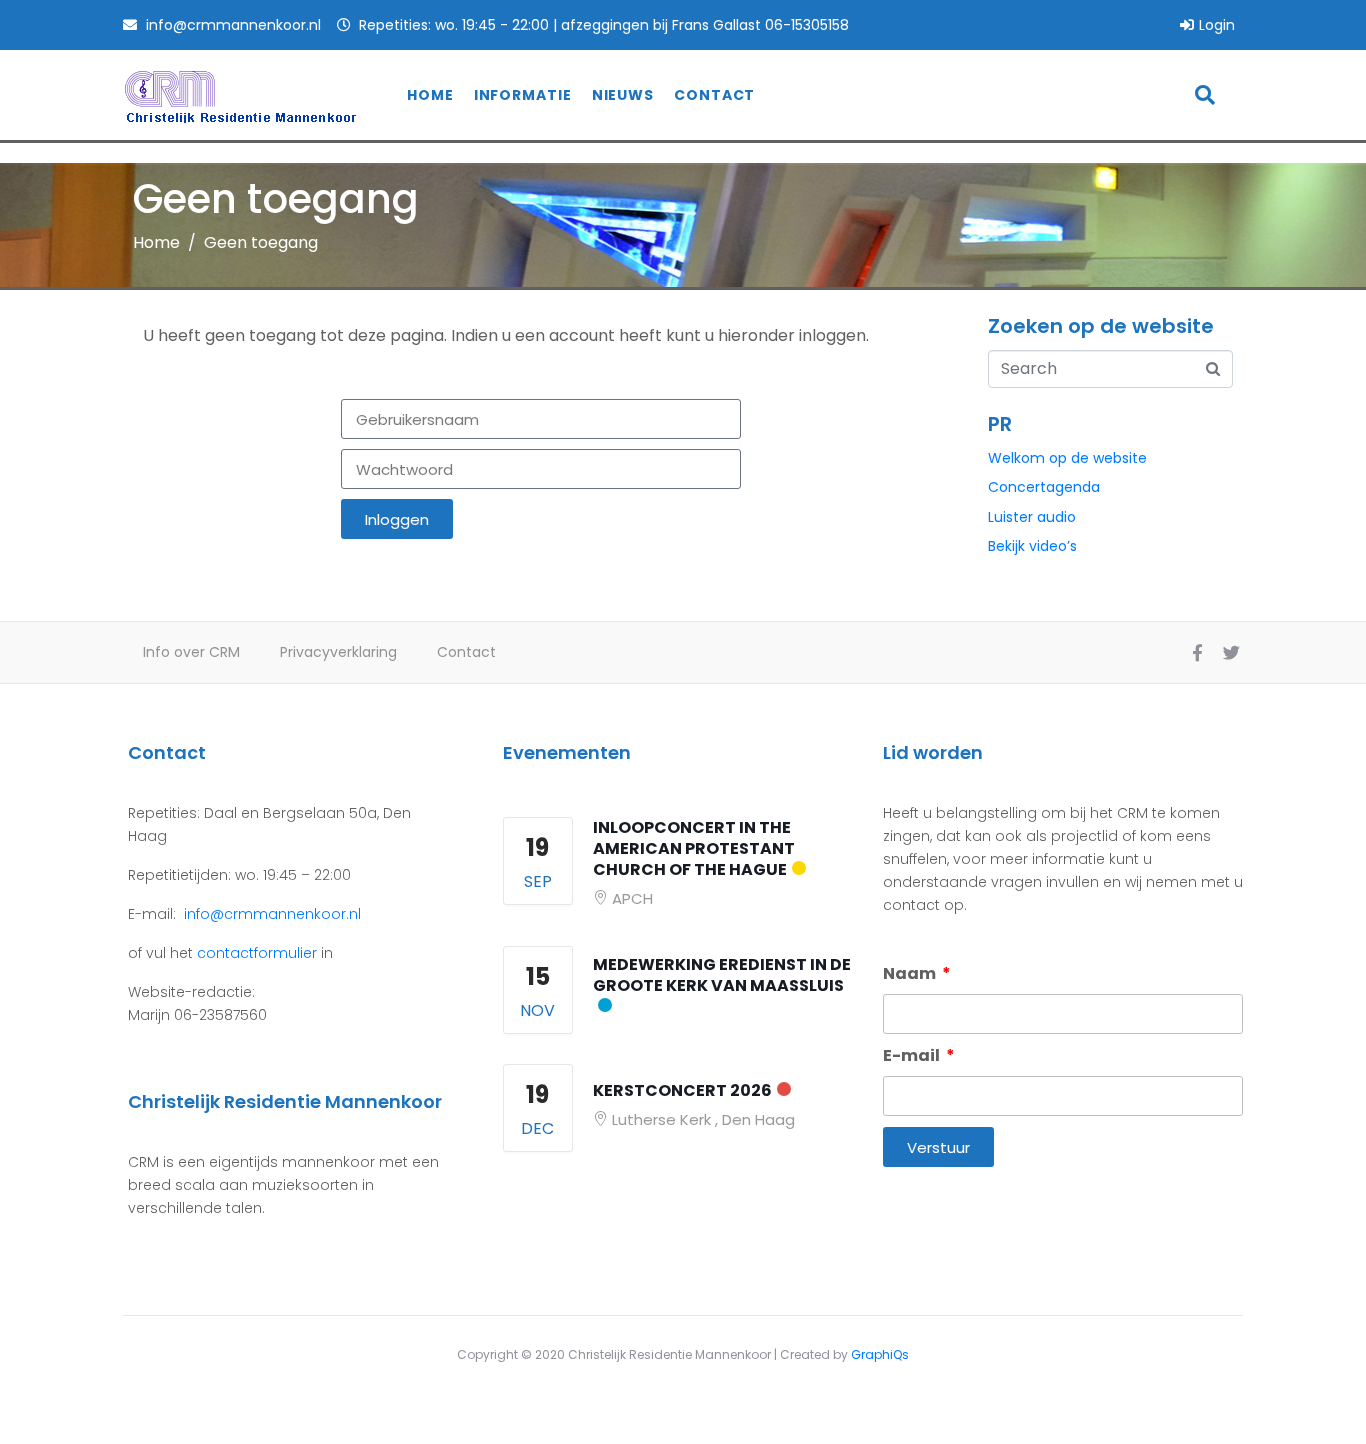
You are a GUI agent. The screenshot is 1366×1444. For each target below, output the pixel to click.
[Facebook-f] (1197, 653)
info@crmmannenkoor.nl (270, 914)
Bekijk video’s (1032, 546)
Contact (714, 95)
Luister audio (1032, 517)
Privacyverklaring (338, 652)
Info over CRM (191, 652)
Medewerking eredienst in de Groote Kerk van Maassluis (722, 975)
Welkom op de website (1067, 458)
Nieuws (623, 95)
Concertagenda (1044, 487)
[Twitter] (1231, 653)
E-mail (913, 1055)
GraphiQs (880, 1354)
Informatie (523, 95)
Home (430, 95)
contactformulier (257, 953)
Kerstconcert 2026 (682, 1090)
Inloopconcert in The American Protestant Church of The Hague (694, 848)
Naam (911, 973)
